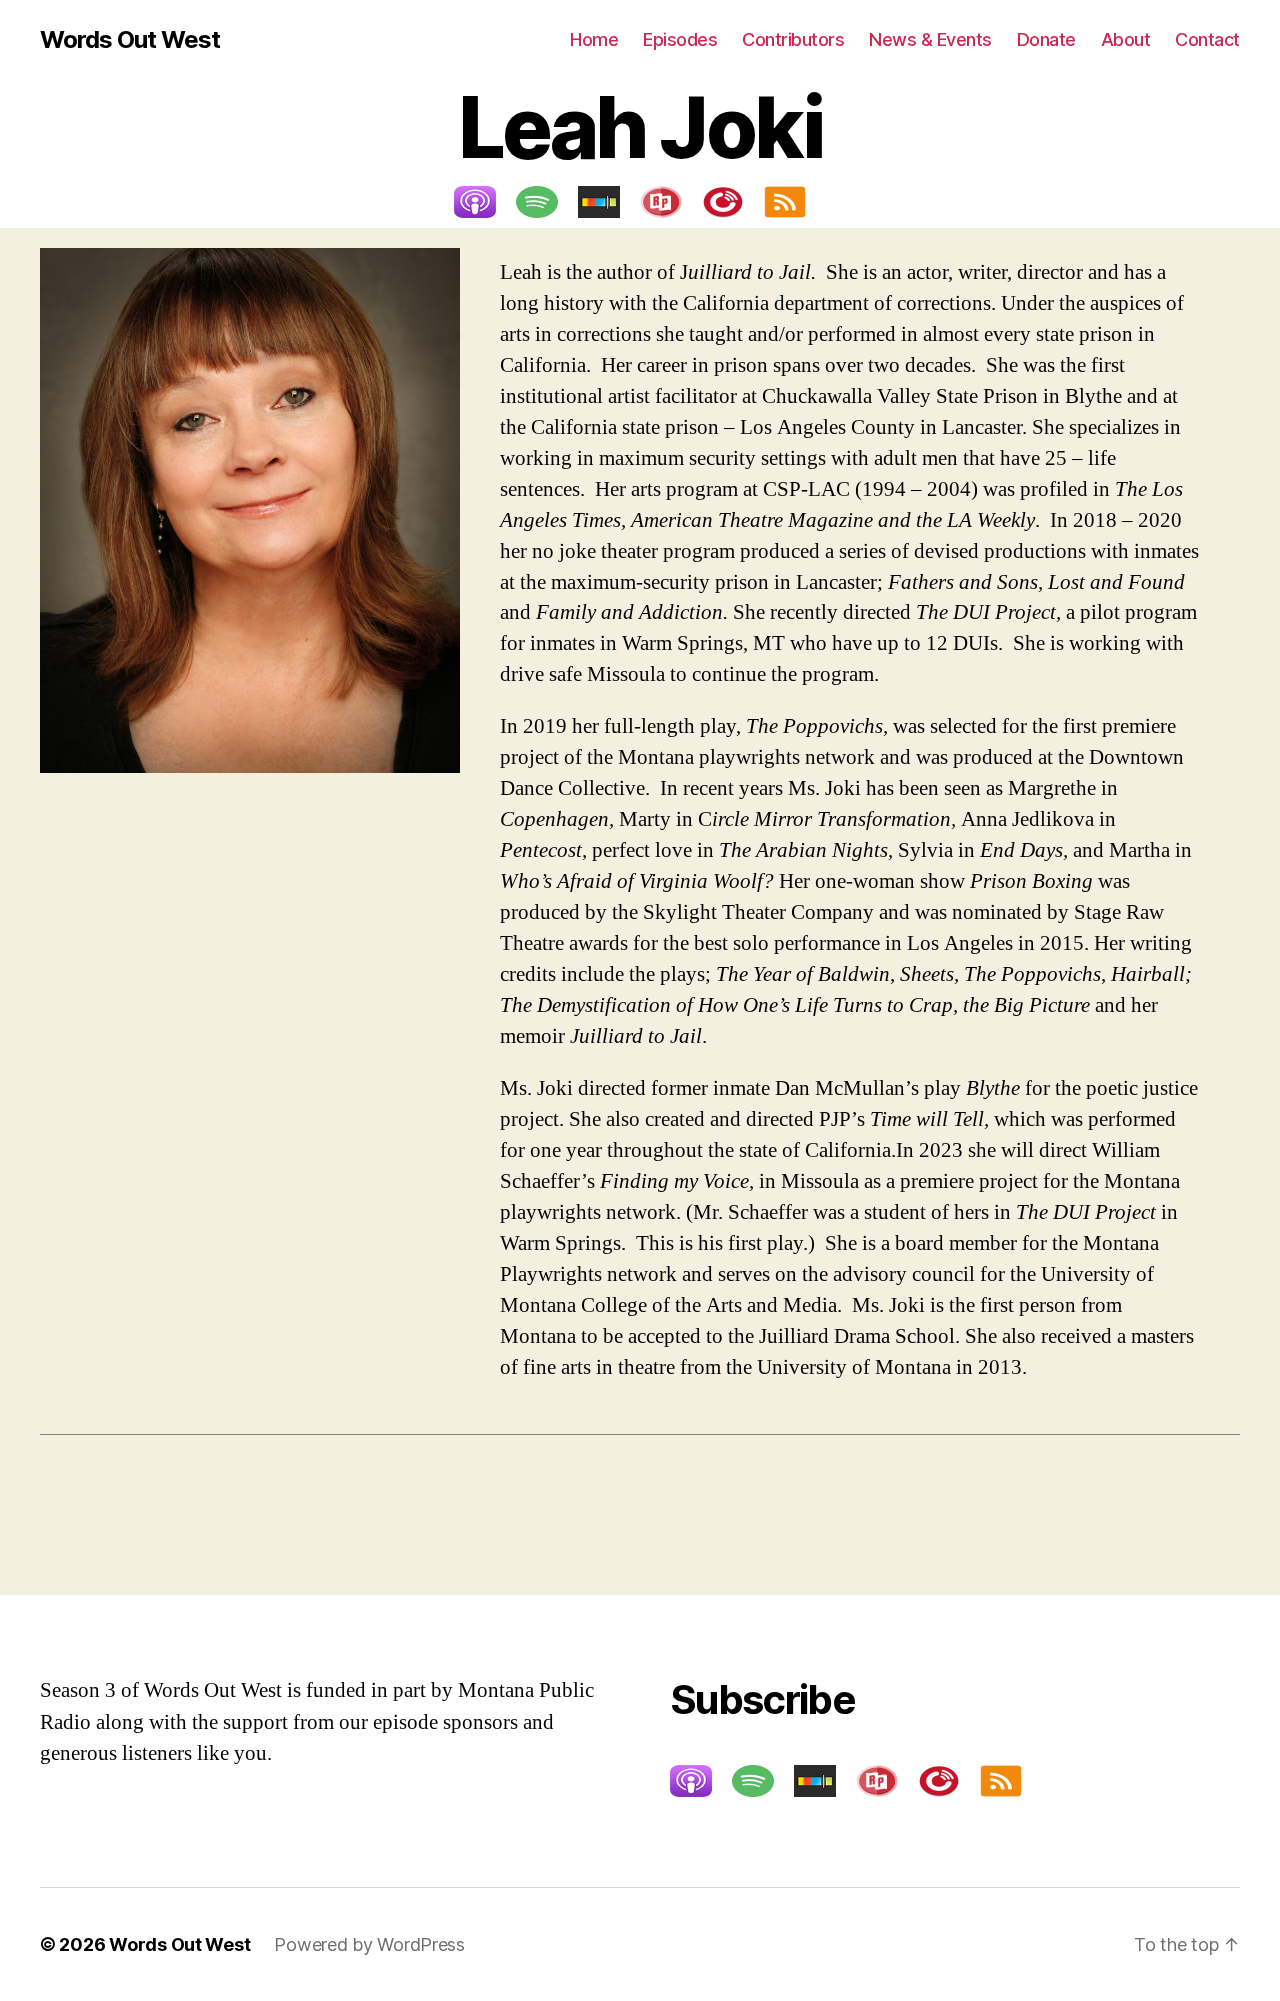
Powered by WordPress (369, 1944)
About (1126, 39)
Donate (1046, 39)
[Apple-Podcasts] (485, 202)
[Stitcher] (609, 202)
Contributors (793, 39)
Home (594, 39)
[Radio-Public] (671, 202)
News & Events (930, 39)
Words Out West (130, 40)
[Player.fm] (733, 202)
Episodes (680, 39)
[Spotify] (547, 202)
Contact (1207, 39)
